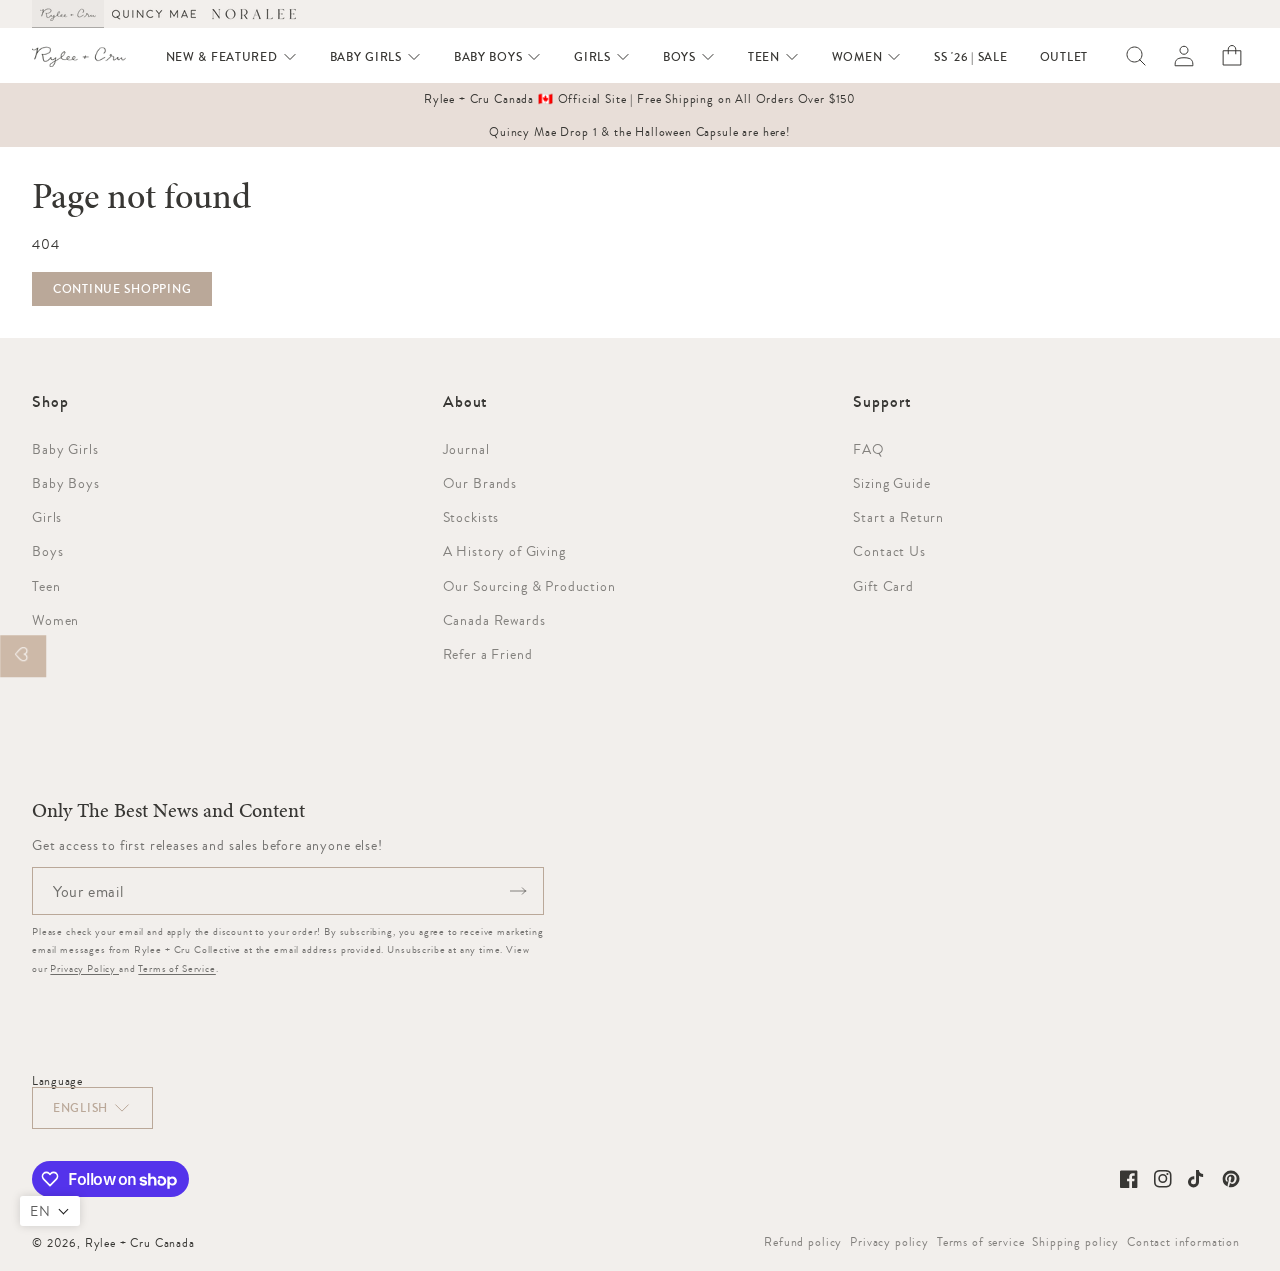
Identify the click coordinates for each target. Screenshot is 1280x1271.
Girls (47, 517)
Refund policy (803, 1242)
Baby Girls (65, 449)
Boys (47, 551)
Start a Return (898, 517)
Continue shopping (122, 289)
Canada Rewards (494, 620)
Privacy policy (889, 1242)
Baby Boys (66, 483)
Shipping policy (1075, 1242)
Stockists (471, 517)
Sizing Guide (891, 483)
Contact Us (889, 551)
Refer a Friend (488, 654)
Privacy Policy (84, 968)
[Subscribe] (518, 891)
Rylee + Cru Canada (140, 1243)
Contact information (1183, 1242)
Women (55, 620)
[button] (232, 57)
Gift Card (883, 586)
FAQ (869, 449)
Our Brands (480, 483)
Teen (46, 586)
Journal (466, 449)
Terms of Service (176, 968)
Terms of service (980, 1242)
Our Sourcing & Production (529, 586)
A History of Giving (504, 551)
